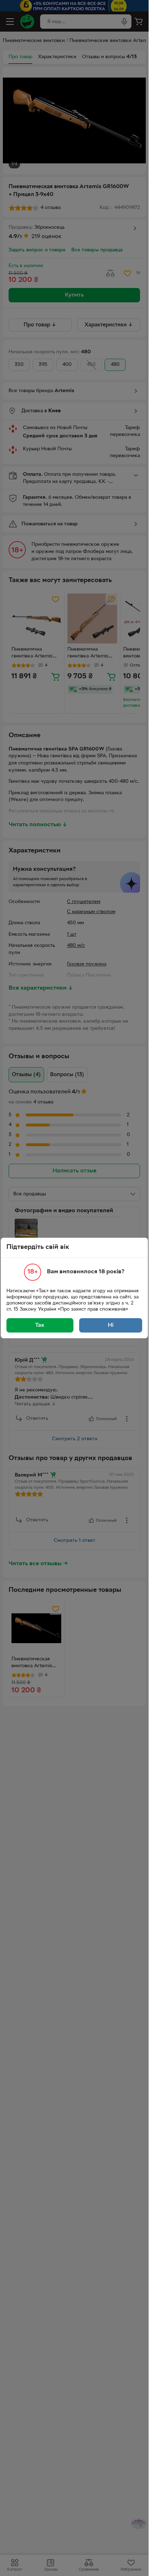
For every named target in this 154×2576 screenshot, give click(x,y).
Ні (111, 1325)
